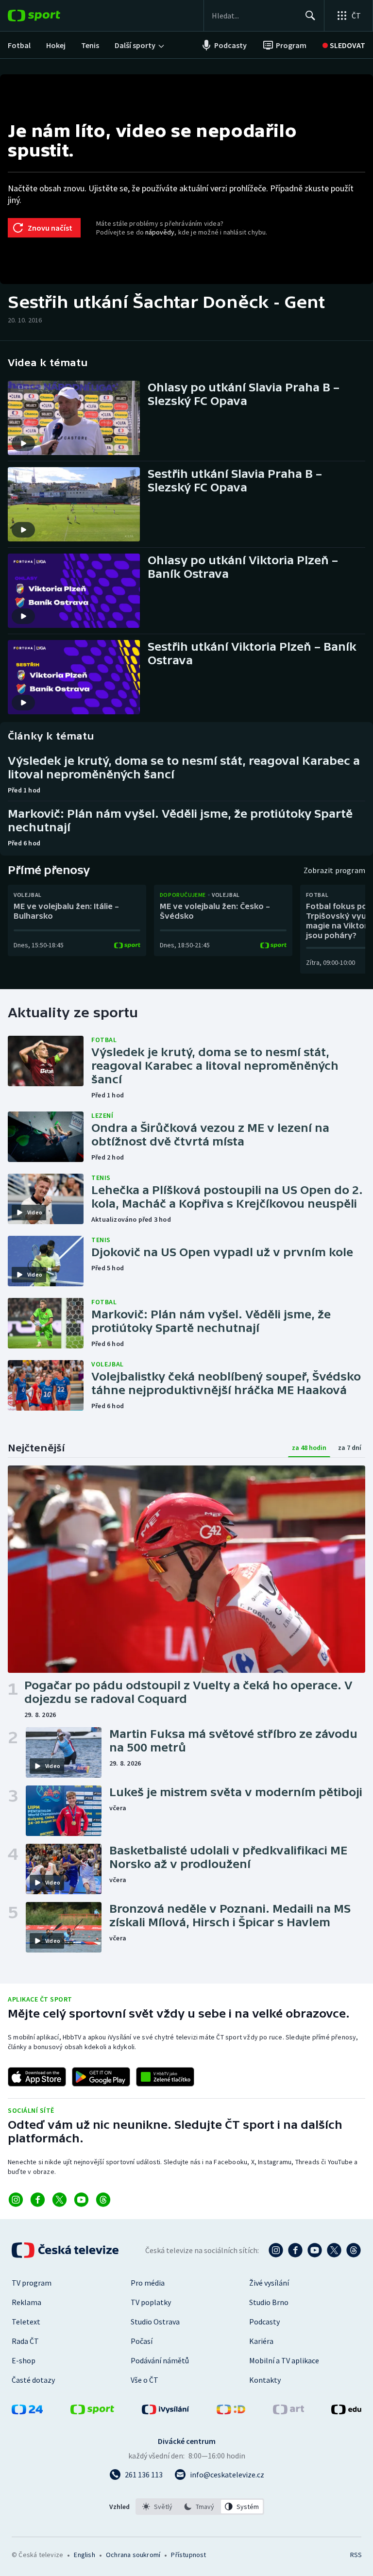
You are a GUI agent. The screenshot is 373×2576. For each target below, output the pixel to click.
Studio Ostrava (155, 2322)
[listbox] (200, 2507)
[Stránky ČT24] (27, 2411)
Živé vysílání (269, 2283)
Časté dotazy (33, 2380)
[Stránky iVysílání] (166, 2411)
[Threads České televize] (354, 2250)
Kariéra (261, 2341)
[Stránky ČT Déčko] (231, 2411)
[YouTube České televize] (315, 2250)
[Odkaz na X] (59, 2200)
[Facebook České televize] (295, 2250)
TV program (32, 2283)
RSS (356, 2555)
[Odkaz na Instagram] (16, 2200)
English (84, 2555)
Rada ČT (25, 2341)
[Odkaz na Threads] (103, 2200)
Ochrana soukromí (133, 2555)
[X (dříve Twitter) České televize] (334, 2250)
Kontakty (265, 2380)
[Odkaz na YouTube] (81, 2200)
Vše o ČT (144, 2380)
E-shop (24, 2360)
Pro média (148, 2283)
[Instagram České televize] (276, 2250)
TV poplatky (151, 2302)
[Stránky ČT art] (288, 2411)
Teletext (26, 2322)
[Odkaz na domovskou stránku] (49, 16)
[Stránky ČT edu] (346, 2411)
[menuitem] (19, 45)
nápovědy (160, 232)
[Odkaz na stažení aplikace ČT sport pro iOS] (37, 2077)
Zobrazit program (334, 870)
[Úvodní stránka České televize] (66, 2250)
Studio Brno (269, 2302)
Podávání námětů (160, 2360)
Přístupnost (188, 2555)
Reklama (26, 2302)
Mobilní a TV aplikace (284, 2360)
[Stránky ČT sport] (92, 2411)
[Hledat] (310, 16)
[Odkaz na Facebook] (38, 2200)
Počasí (142, 2341)
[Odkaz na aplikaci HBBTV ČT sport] (165, 2077)
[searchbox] (254, 16)
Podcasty (264, 2322)
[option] (158, 2507)
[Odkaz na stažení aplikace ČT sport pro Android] (101, 2077)
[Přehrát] (23, 443)
